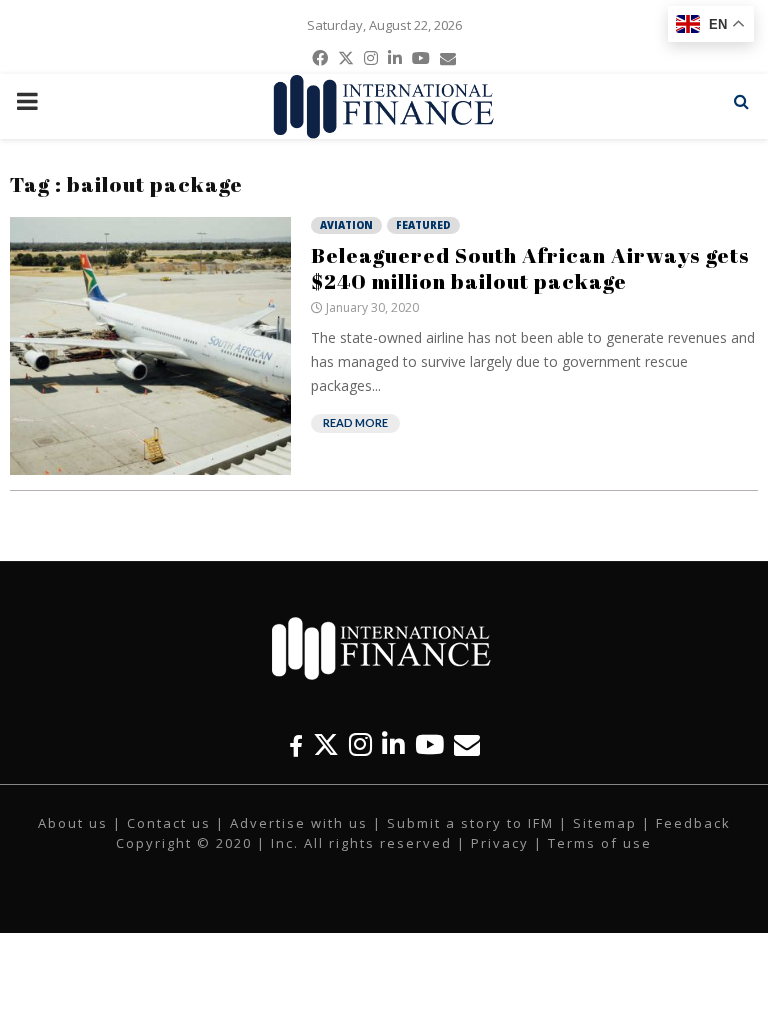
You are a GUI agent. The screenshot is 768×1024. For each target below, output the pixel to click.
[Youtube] (429, 744)
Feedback (693, 823)
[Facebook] (296, 744)
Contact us (169, 823)
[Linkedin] (393, 744)
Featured (423, 225)
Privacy (500, 843)
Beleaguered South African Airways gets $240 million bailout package (530, 268)
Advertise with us (299, 823)
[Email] (467, 744)
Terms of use (600, 843)
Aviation (346, 225)
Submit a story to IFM (470, 823)
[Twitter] (326, 744)
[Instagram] (360, 744)
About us (73, 823)
